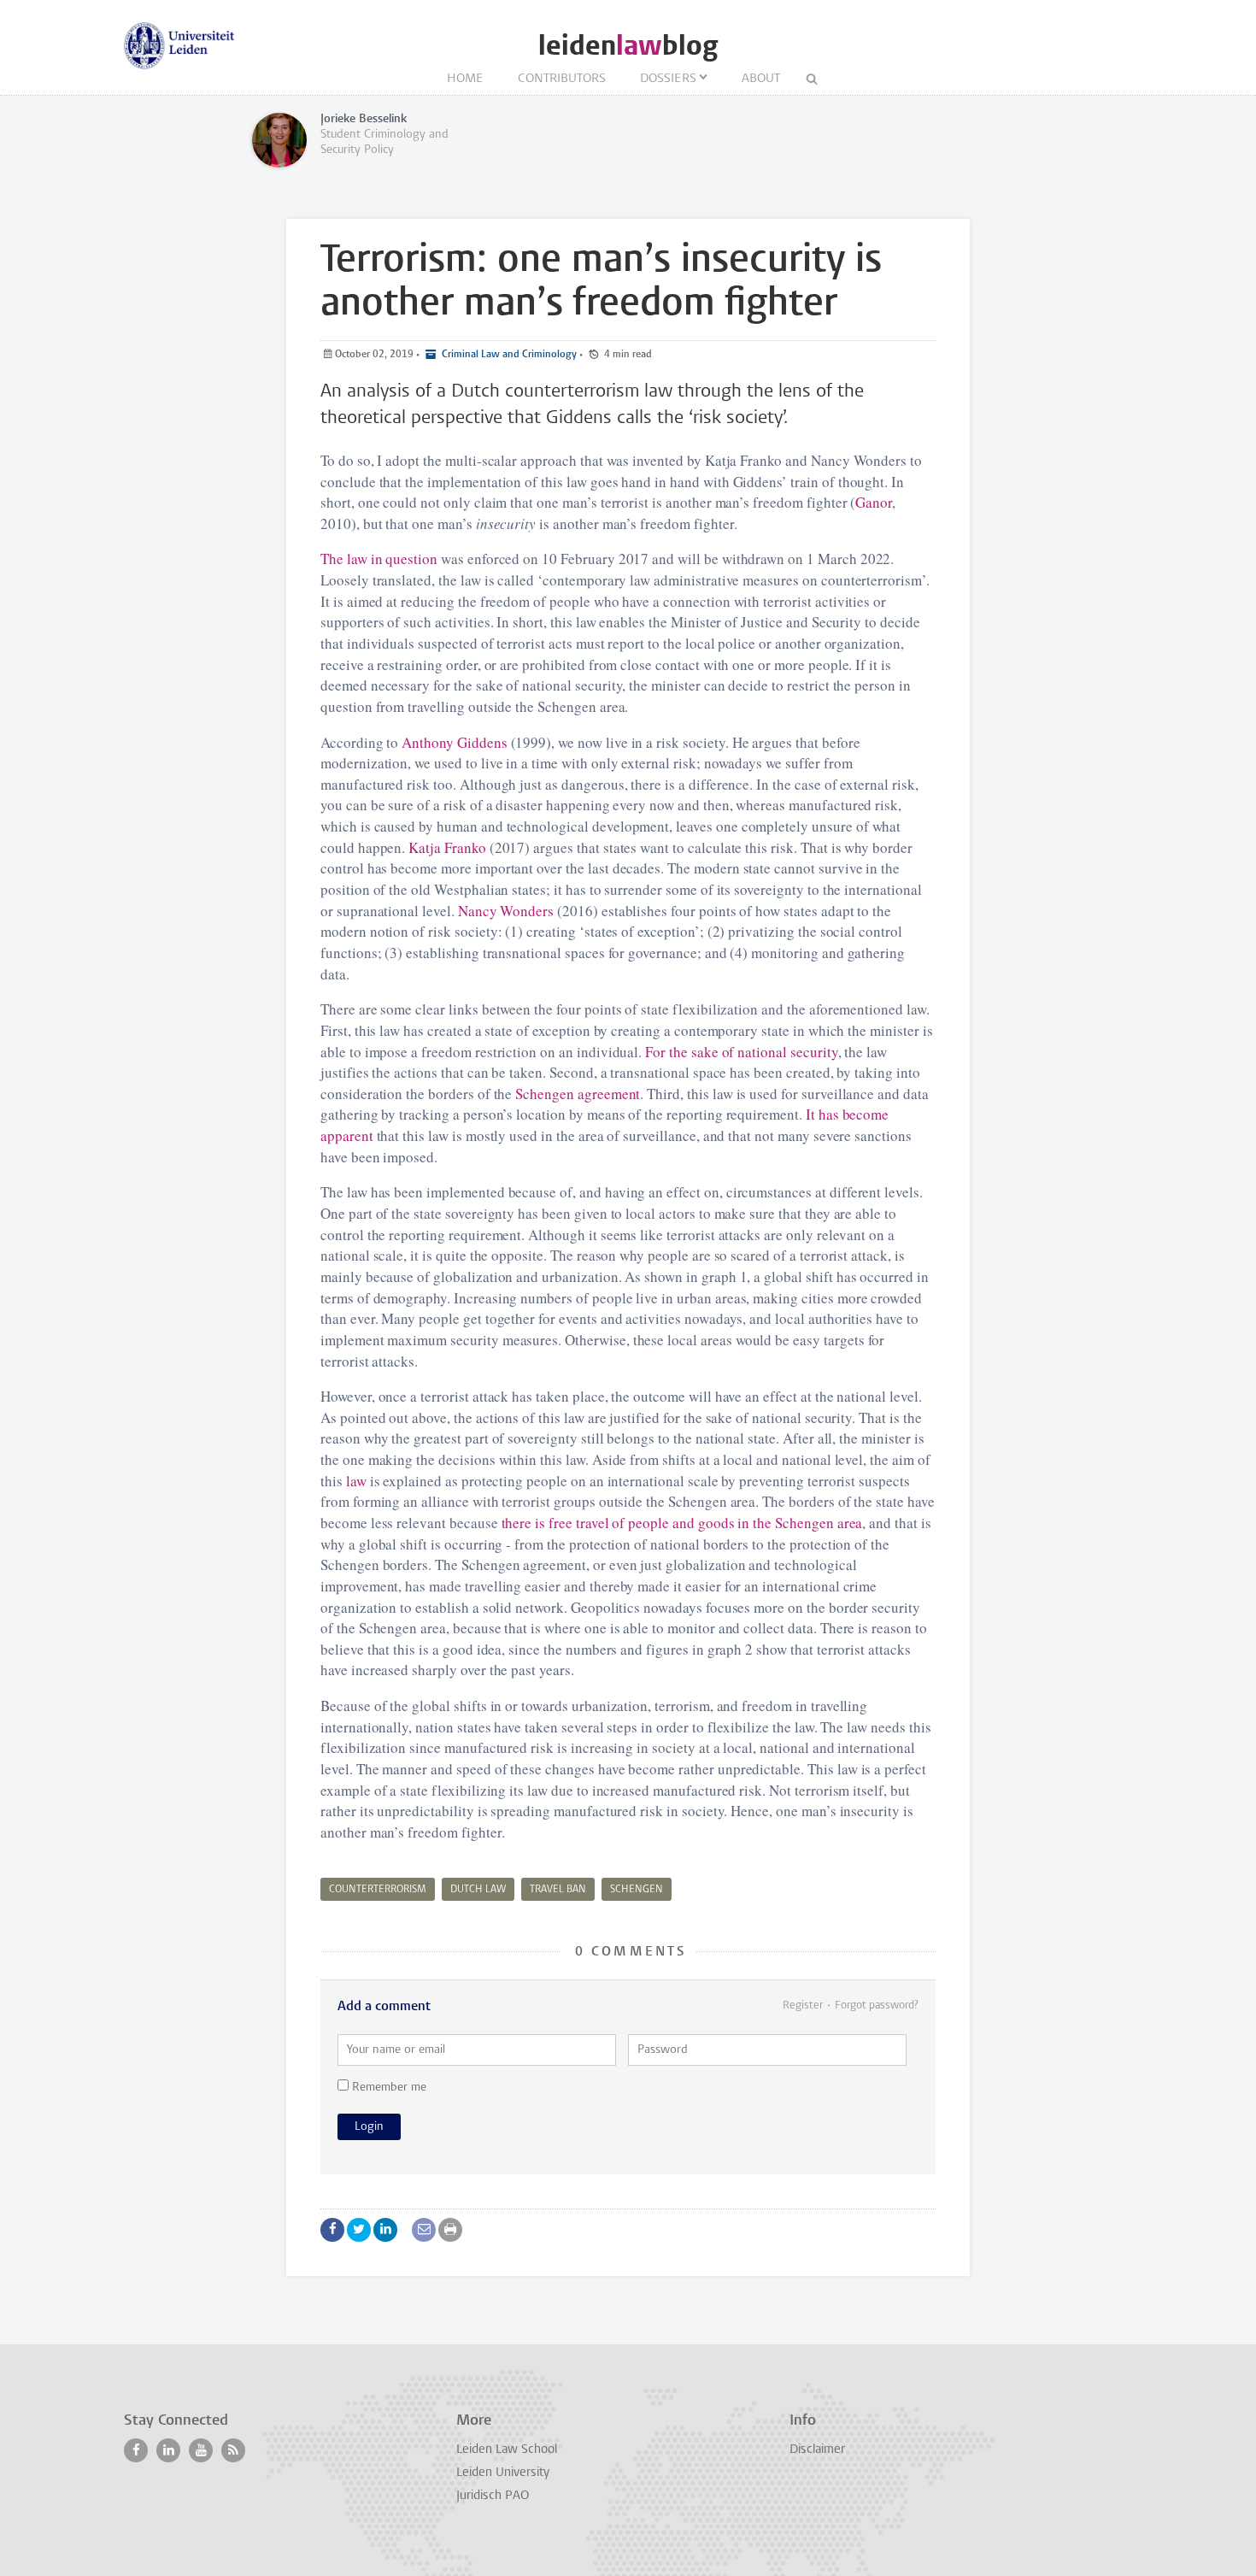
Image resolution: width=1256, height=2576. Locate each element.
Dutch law (478, 1890)
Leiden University (503, 2473)
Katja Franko (447, 847)
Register (803, 2006)
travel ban (558, 1890)
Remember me (387, 2088)
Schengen (637, 1890)
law (356, 1481)
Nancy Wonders (506, 911)
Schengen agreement (578, 1094)
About (761, 79)
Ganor (874, 502)
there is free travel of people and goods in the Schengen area (682, 1523)
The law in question (379, 559)
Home (465, 79)
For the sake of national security (741, 1052)
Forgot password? (877, 2006)
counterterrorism (378, 1890)
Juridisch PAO (493, 2496)
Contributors (562, 79)
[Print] (450, 2230)
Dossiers (668, 79)
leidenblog (628, 46)
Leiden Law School (507, 2450)
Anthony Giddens (454, 742)
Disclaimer (817, 2450)
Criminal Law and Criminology (508, 355)
